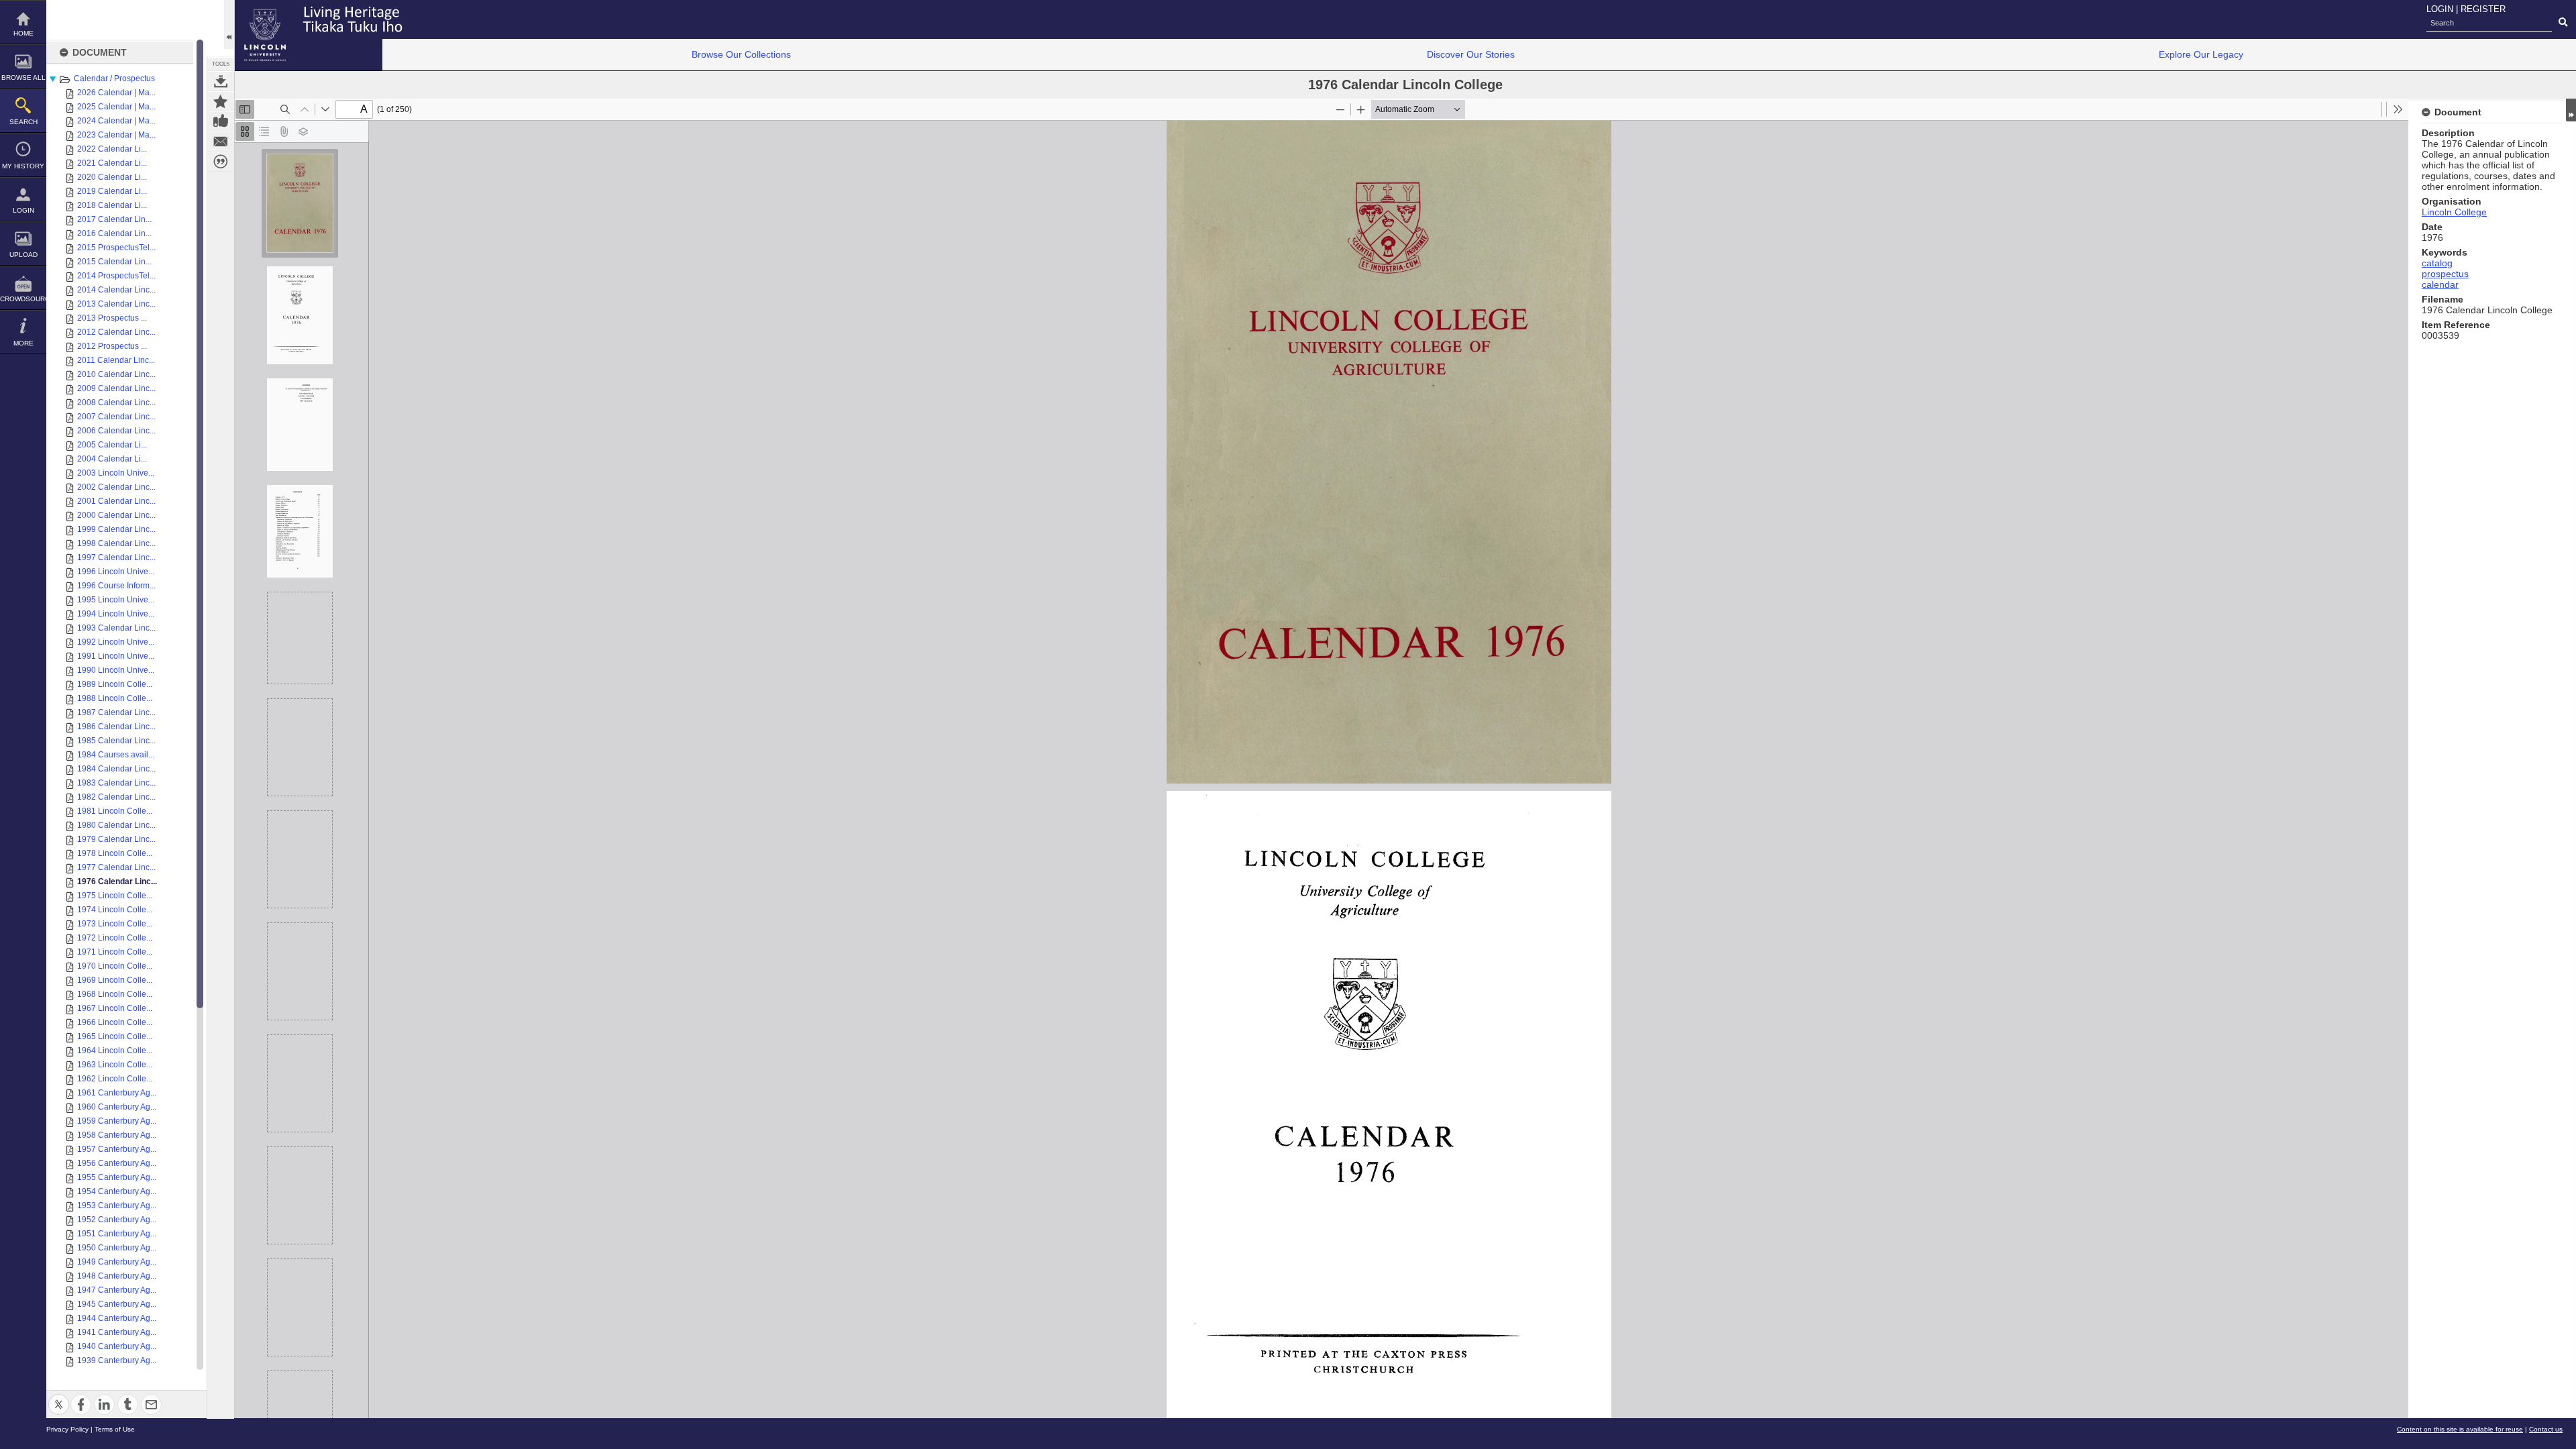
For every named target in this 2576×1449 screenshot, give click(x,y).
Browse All (23, 77)
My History (23, 166)
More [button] (23, 343)
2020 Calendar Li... (112, 177)
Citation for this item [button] (221, 162)
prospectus (2445, 274)
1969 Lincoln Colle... (115, 980)
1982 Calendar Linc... (116, 797)
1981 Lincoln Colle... (115, 811)
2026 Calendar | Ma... (116, 93)
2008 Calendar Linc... (116, 402)
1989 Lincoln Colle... (115, 684)
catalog (2437, 263)
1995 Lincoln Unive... (116, 600)
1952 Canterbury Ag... (117, 1220)
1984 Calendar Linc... (116, 769)
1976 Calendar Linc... (117, 881)
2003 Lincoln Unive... (116, 473)
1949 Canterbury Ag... (117, 1262)
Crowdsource (23, 299)
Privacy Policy (67, 1429)
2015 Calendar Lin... (114, 262)
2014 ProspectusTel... (116, 276)
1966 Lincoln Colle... (115, 1022)
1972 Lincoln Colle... (115, 938)
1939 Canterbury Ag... (117, 1360)
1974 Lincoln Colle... (115, 910)
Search (23, 122)
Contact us (2546, 1429)
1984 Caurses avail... (116, 755)
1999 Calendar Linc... (116, 529)
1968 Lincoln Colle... (115, 994)
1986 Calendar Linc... (116, 727)
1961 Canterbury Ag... (117, 1093)
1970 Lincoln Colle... (115, 966)
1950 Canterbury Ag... (117, 1248)
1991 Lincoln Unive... (116, 656)
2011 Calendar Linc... (116, 360)
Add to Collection (221, 101)
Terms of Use (115, 1429)
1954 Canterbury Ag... (117, 1191)
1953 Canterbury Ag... (117, 1205)
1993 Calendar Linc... (116, 628)
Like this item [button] (221, 121)
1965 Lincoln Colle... (115, 1036)
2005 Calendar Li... (112, 445)
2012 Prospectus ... (112, 346)
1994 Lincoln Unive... (116, 614)
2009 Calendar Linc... (116, 388)
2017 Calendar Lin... (114, 219)
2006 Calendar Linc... (116, 431)
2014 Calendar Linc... (116, 290)
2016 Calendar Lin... (114, 233)
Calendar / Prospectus (114, 78)
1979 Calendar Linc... (116, 839)
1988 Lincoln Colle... (115, 698)
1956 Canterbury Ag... (117, 1163)
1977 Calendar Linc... (116, 867)
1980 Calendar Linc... (116, 825)
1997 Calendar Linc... (116, 557)
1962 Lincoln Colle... (115, 1079)
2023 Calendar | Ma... (116, 135)
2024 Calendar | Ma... (116, 121)
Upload (23, 255)
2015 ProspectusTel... (116, 248)
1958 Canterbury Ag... (117, 1135)
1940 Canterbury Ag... (117, 1346)
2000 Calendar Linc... (116, 515)
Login (23, 210)
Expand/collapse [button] (2571, 110)
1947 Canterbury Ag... (117, 1290)
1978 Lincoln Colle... (115, 853)
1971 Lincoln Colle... (115, 952)
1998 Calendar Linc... (116, 543)
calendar (2440, 284)
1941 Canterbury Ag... (117, 1332)
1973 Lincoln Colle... (115, 924)
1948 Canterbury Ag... (117, 1276)
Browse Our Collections (741, 54)
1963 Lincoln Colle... (115, 1065)
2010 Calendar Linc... (116, 374)
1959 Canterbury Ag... (117, 1121)
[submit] (2563, 23)
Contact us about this (221, 142)
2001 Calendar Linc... (116, 501)
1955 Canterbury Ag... (117, 1177)
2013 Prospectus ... (112, 318)
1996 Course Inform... (116, 586)
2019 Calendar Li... (112, 191)
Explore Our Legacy (2201, 54)
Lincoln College (2454, 212)
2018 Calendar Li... (112, 205)
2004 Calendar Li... (112, 459)
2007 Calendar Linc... (116, 417)
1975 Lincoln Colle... (115, 896)
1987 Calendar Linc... (116, 712)
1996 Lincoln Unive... (116, 572)
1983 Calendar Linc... (116, 783)
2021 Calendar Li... (112, 163)
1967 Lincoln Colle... (115, 1008)
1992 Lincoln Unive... (116, 642)
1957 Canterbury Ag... (117, 1149)
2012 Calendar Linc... (116, 332)
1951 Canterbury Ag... (117, 1234)
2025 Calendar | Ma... (116, 107)
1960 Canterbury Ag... (117, 1107)
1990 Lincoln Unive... (116, 670)
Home (23, 33)
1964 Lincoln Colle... (115, 1051)
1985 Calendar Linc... (116, 741)
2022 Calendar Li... (112, 149)
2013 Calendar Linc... (116, 304)
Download (221, 81)
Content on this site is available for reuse (2460, 1429)
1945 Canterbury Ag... (117, 1304)
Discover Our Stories (1471, 54)
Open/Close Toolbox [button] (229, 24)
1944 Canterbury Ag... (117, 1318)
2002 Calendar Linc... (116, 487)
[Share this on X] (59, 1396)
